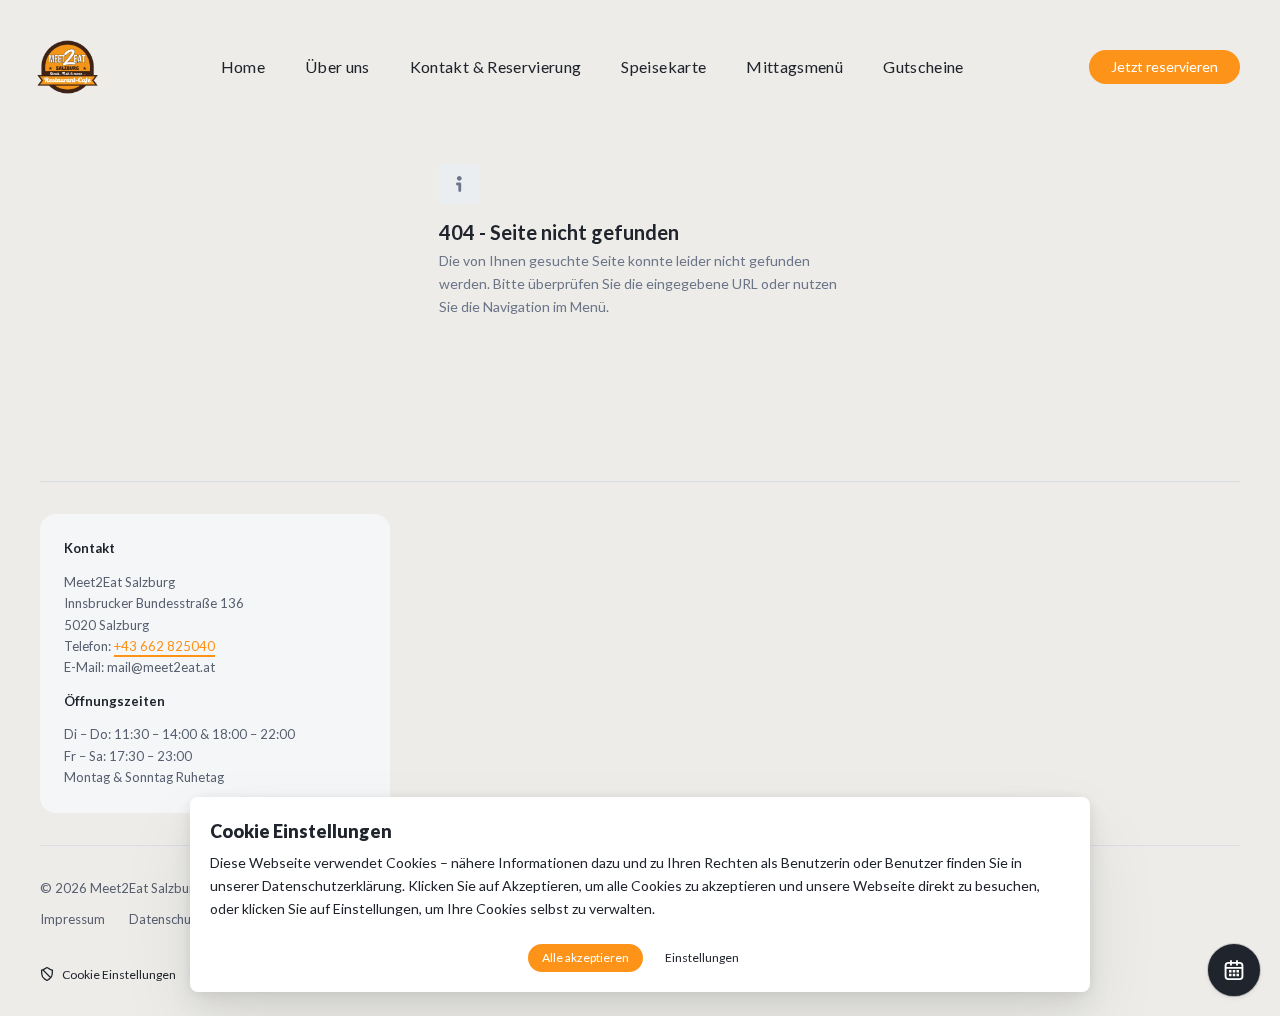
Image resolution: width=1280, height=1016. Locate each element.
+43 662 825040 (164, 646)
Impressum (72, 919)
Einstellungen (376, 908)
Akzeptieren (540, 885)
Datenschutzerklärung (332, 885)
